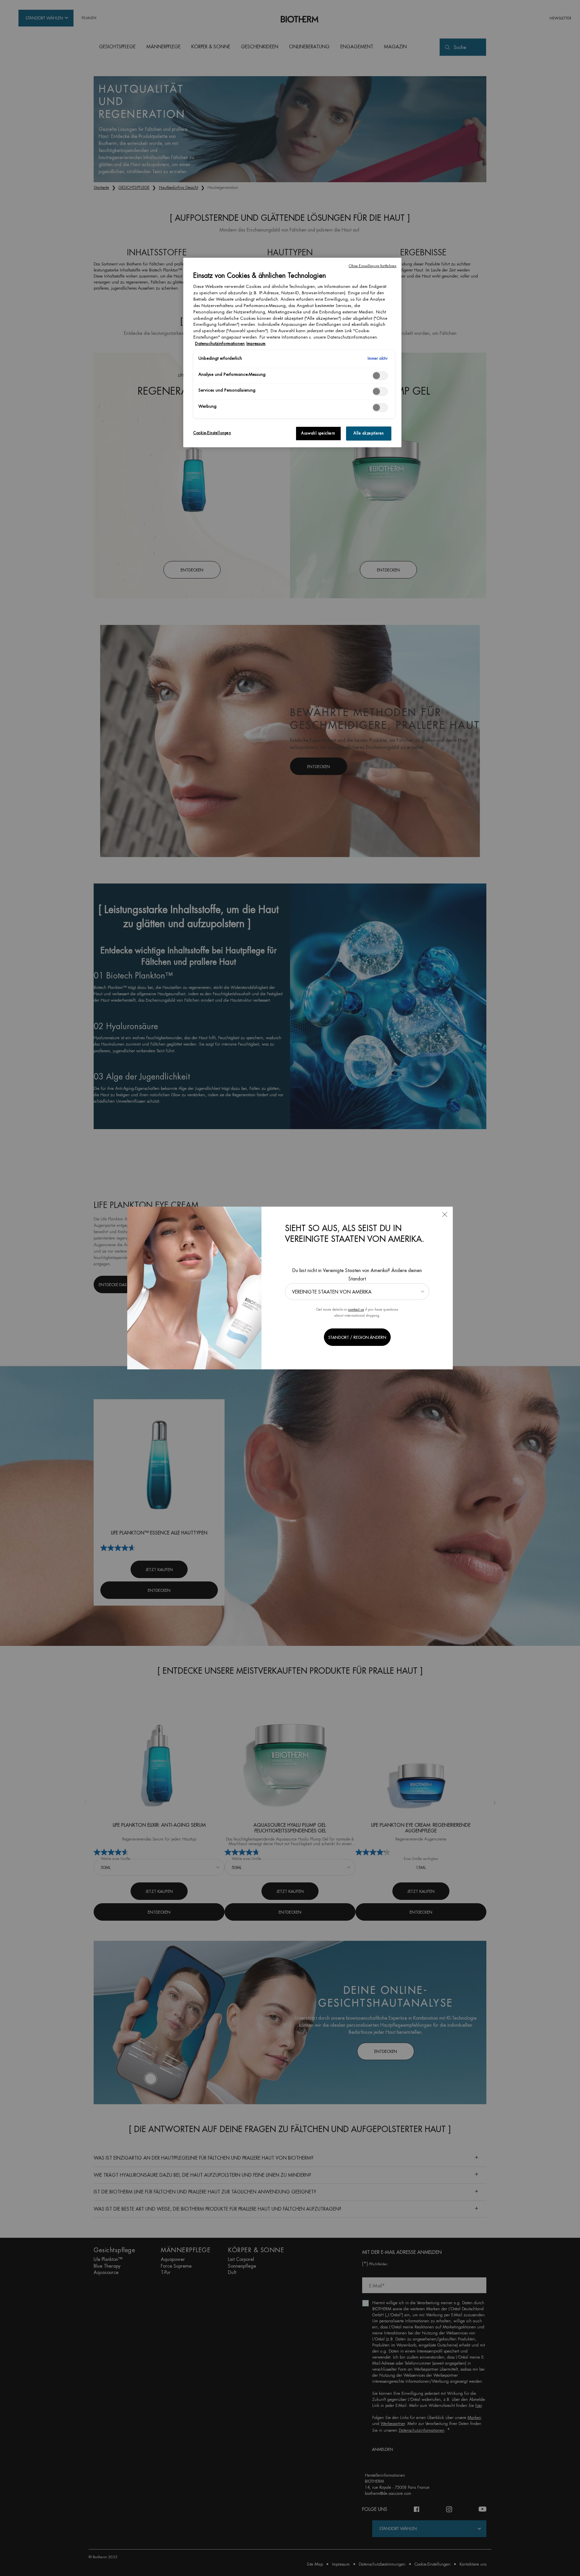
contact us (356, 1309)
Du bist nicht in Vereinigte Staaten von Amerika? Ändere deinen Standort (357, 1275)
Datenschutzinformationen (220, 344)
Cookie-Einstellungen (212, 433)
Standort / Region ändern (357, 1337)
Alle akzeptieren (369, 433)
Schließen (445, 1215)
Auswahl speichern (318, 433)
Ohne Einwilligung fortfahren (373, 266)
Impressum (256, 344)
